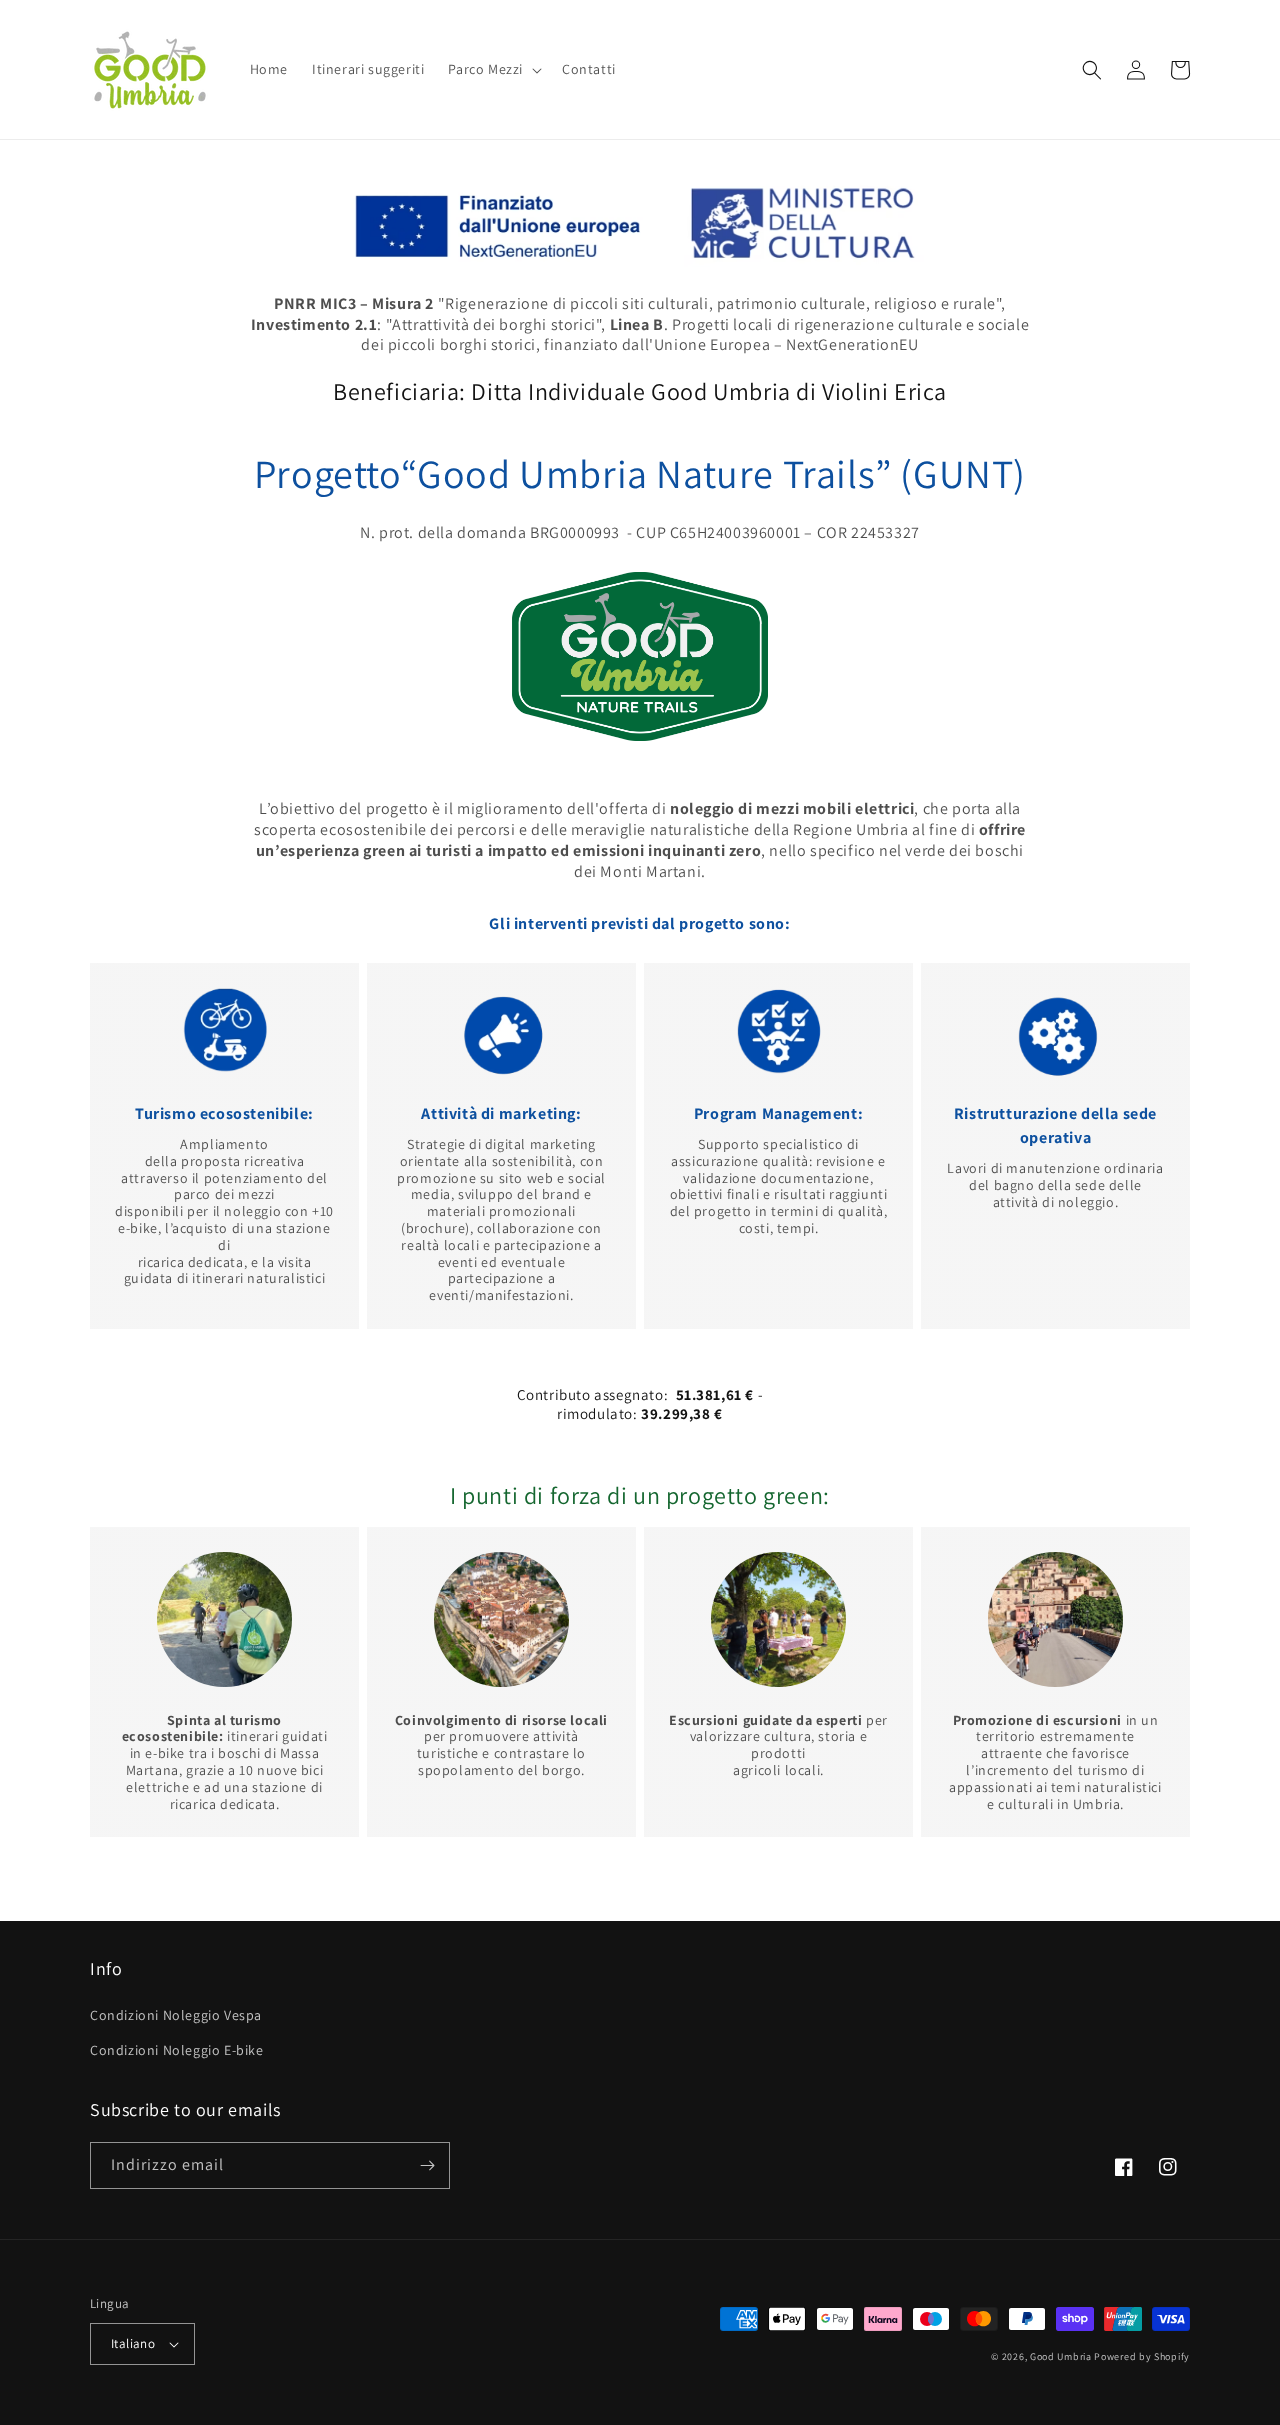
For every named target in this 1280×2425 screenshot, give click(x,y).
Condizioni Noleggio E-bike (177, 2050)
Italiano (133, 2343)
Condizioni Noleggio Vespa (176, 2015)
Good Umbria (1061, 2356)
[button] (493, 69)
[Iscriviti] (427, 2165)
